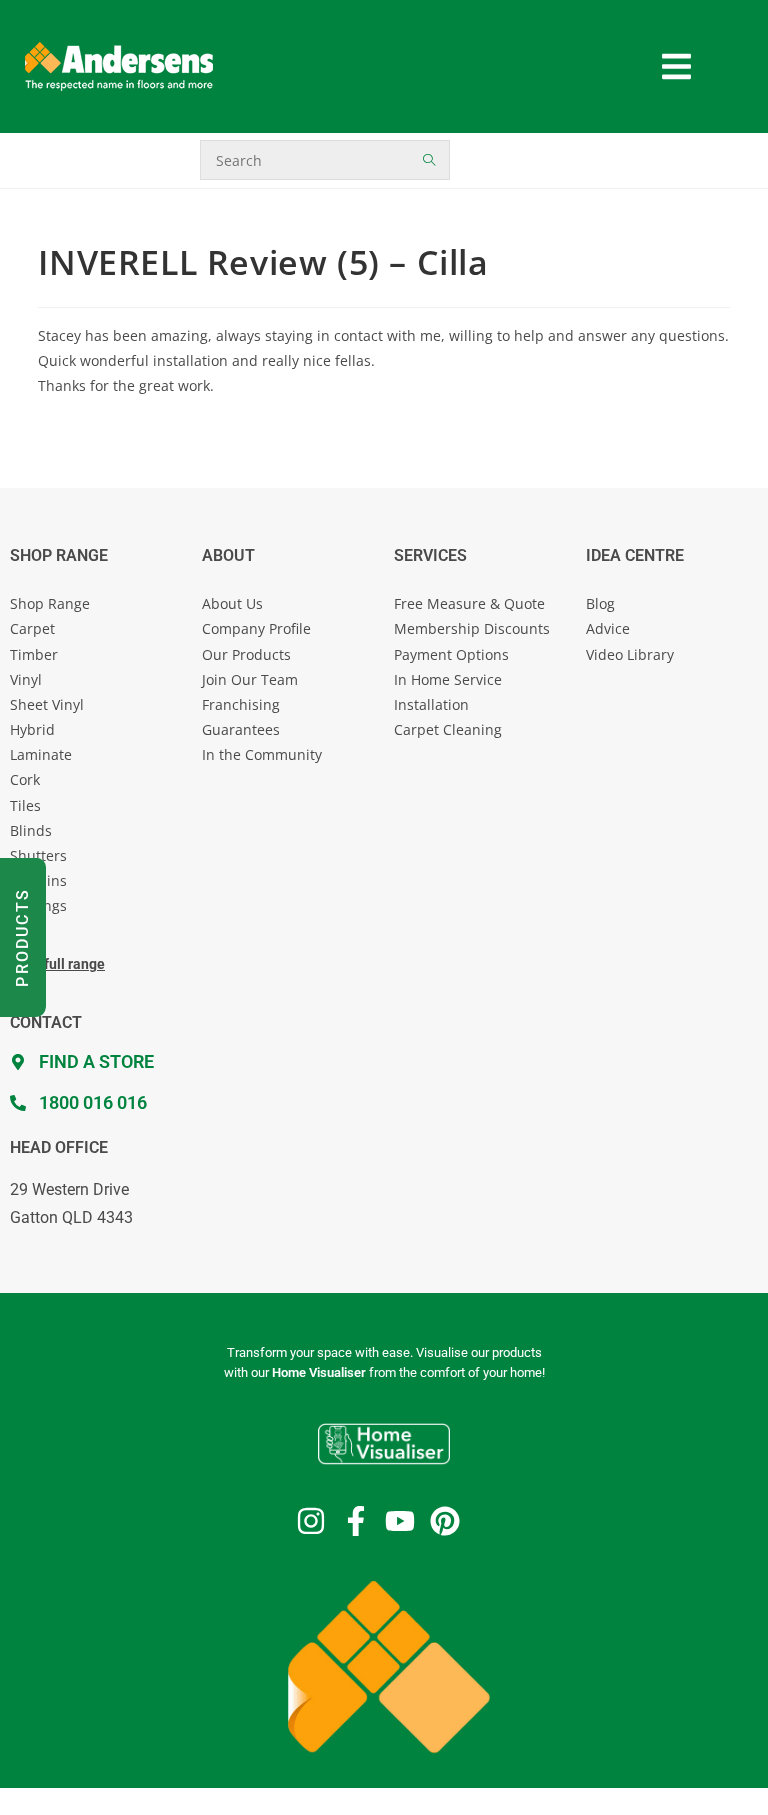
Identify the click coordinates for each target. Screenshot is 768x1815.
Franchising (241, 704)
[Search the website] (325, 158)
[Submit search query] (430, 160)
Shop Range (50, 603)
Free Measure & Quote (469, 603)
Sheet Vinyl (47, 704)
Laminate (41, 754)
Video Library (630, 654)
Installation (431, 704)
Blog (600, 603)
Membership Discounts (472, 628)
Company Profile (256, 628)
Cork (25, 779)
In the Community (262, 754)
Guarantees (241, 729)
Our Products (246, 654)
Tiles (25, 805)
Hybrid (32, 729)
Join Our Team (250, 679)
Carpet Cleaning (448, 729)
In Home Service (448, 679)
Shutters (38, 855)
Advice (608, 628)
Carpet (32, 628)
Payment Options (451, 654)
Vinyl (26, 679)
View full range (57, 964)
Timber (34, 654)
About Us (232, 603)
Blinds (31, 830)
